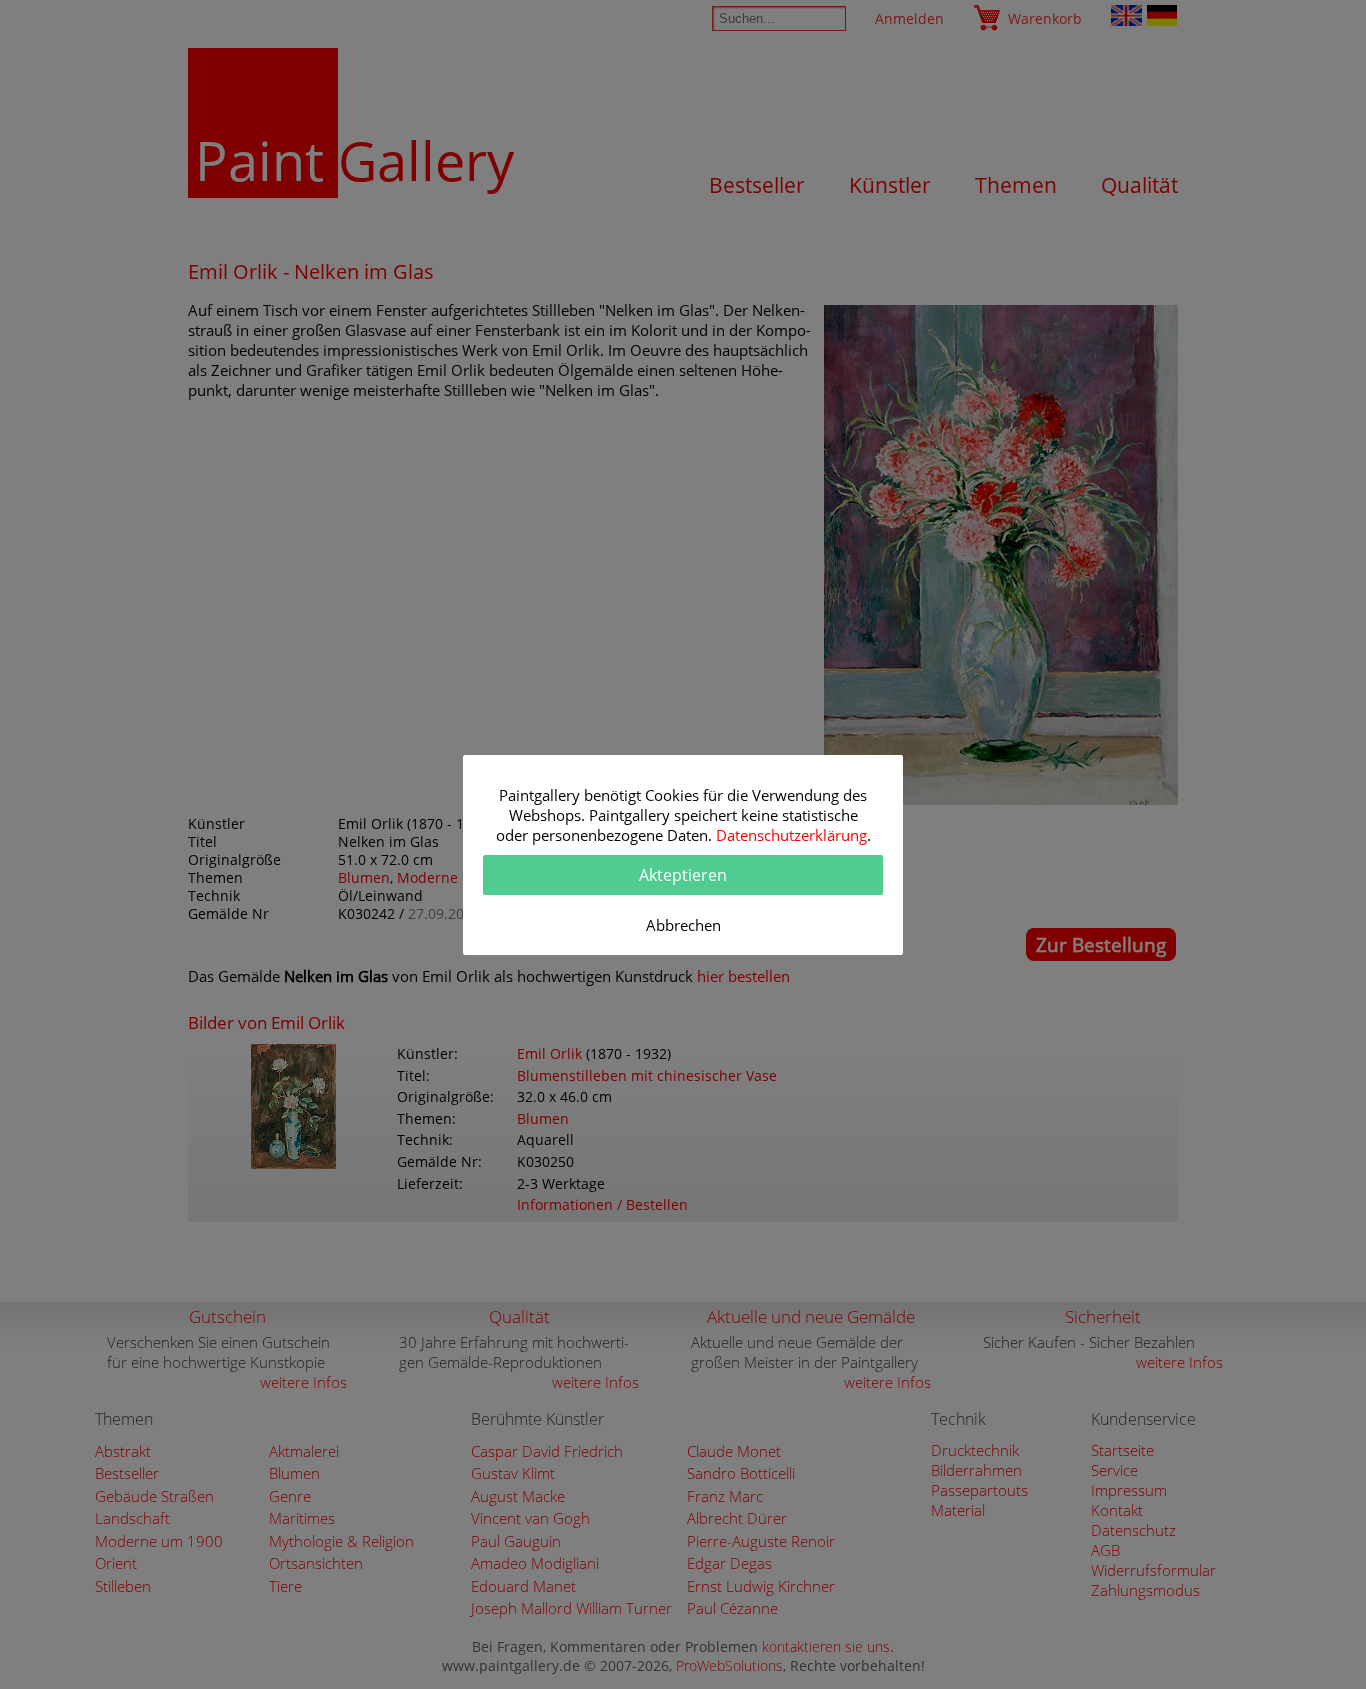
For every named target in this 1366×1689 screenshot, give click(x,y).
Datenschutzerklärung (791, 835)
